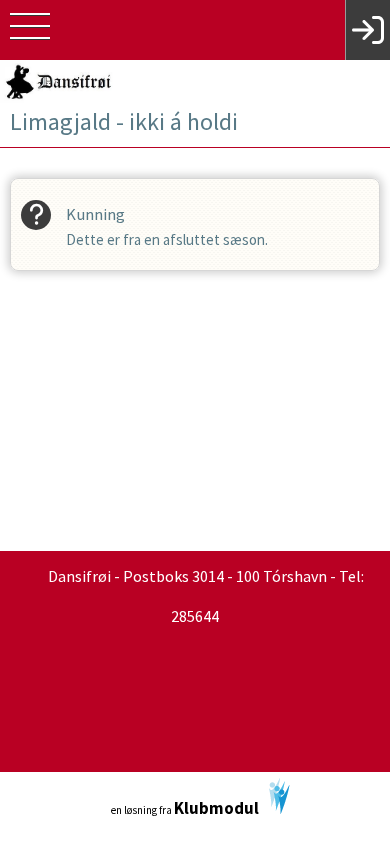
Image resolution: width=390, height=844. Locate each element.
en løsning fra (185, 808)
